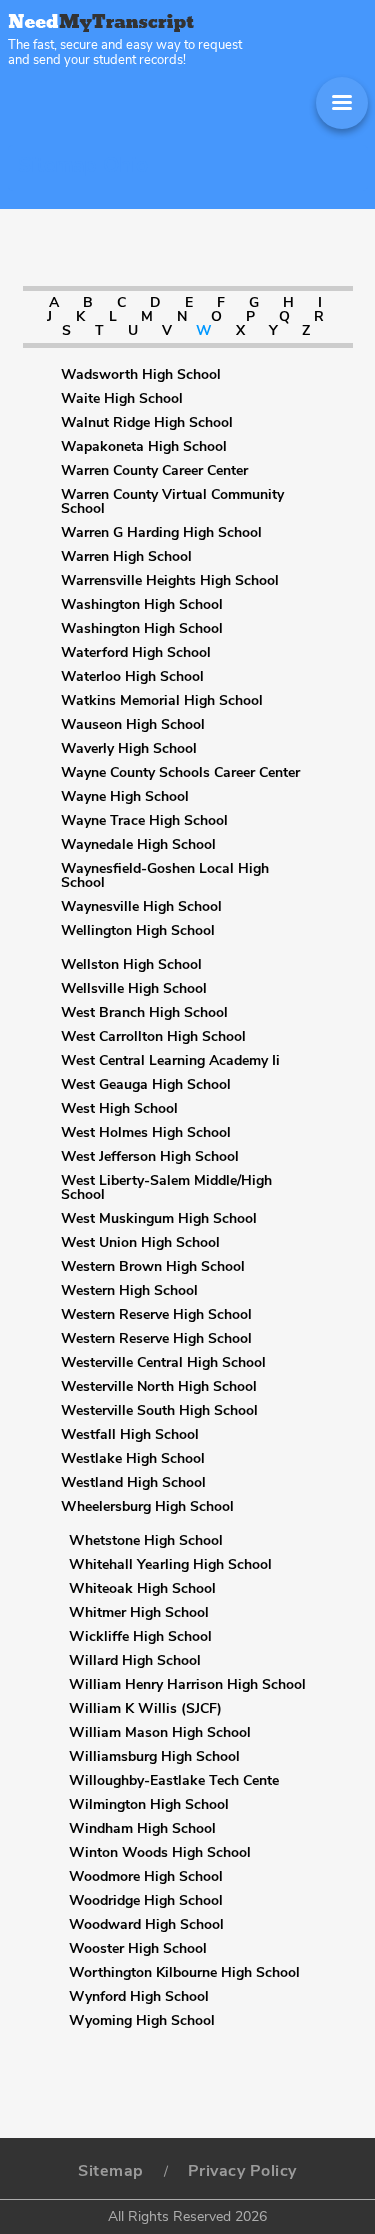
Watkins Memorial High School (162, 701)
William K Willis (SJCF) (145, 1709)
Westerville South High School (159, 1411)
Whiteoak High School (142, 1589)
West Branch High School (144, 1013)
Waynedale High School (138, 845)
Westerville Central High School (163, 1363)
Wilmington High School (149, 1805)
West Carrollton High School (153, 1037)
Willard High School (135, 1661)
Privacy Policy (242, 2171)
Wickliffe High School (140, 1637)
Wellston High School (131, 965)
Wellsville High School (134, 989)
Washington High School (142, 605)
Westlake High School (133, 1459)
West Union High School (140, 1243)
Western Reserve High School (156, 1315)
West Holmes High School (146, 1133)
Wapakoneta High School (144, 447)
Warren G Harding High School (161, 533)
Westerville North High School (159, 1387)
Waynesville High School (141, 907)
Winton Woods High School (160, 1853)
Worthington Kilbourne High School (184, 1973)
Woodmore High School (146, 1877)
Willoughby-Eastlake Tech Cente (174, 1781)
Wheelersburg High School (147, 1507)
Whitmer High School (139, 1613)
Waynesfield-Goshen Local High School (165, 876)
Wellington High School (138, 931)
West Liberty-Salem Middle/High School (166, 1188)
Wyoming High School (142, 2021)
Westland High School (133, 1483)
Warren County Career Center (154, 471)
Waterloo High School (132, 677)
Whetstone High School (146, 1541)
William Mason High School (160, 1733)
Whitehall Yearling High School (170, 1565)
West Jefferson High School (150, 1157)
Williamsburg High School (154, 1757)
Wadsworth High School (141, 375)
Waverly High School (129, 749)
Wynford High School (139, 1997)
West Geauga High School (146, 1085)
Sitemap (111, 2171)
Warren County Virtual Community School (172, 502)
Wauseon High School (133, 725)
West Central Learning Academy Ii (170, 1061)
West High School (119, 1109)
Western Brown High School (153, 1267)
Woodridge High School (146, 1901)
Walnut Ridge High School (147, 423)
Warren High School (126, 557)
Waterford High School (136, 653)
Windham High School (142, 1829)
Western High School (129, 1291)
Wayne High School (125, 797)
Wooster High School (138, 1949)
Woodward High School (146, 1925)
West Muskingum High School (159, 1219)
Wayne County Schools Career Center (180, 773)
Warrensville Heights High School (170, 581)
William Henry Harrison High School (187, 1685)
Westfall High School (130, 1435)
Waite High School (122, 399)
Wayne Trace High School (144, 821)
